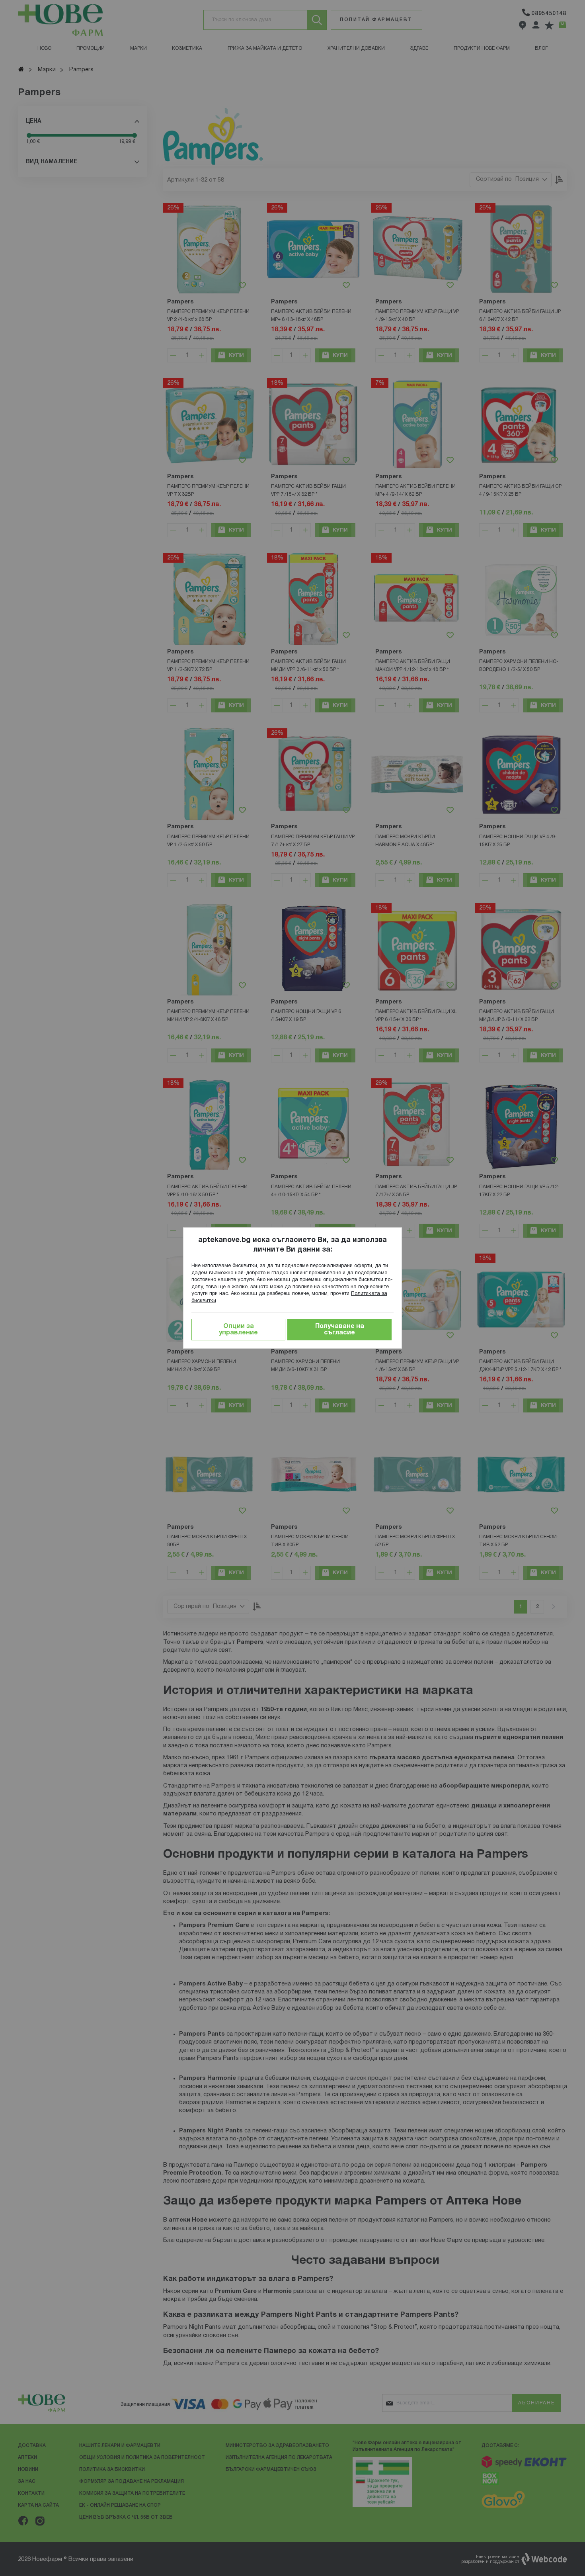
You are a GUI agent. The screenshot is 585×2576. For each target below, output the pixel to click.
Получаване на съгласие (340, 1330)
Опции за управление (238, 1330)
